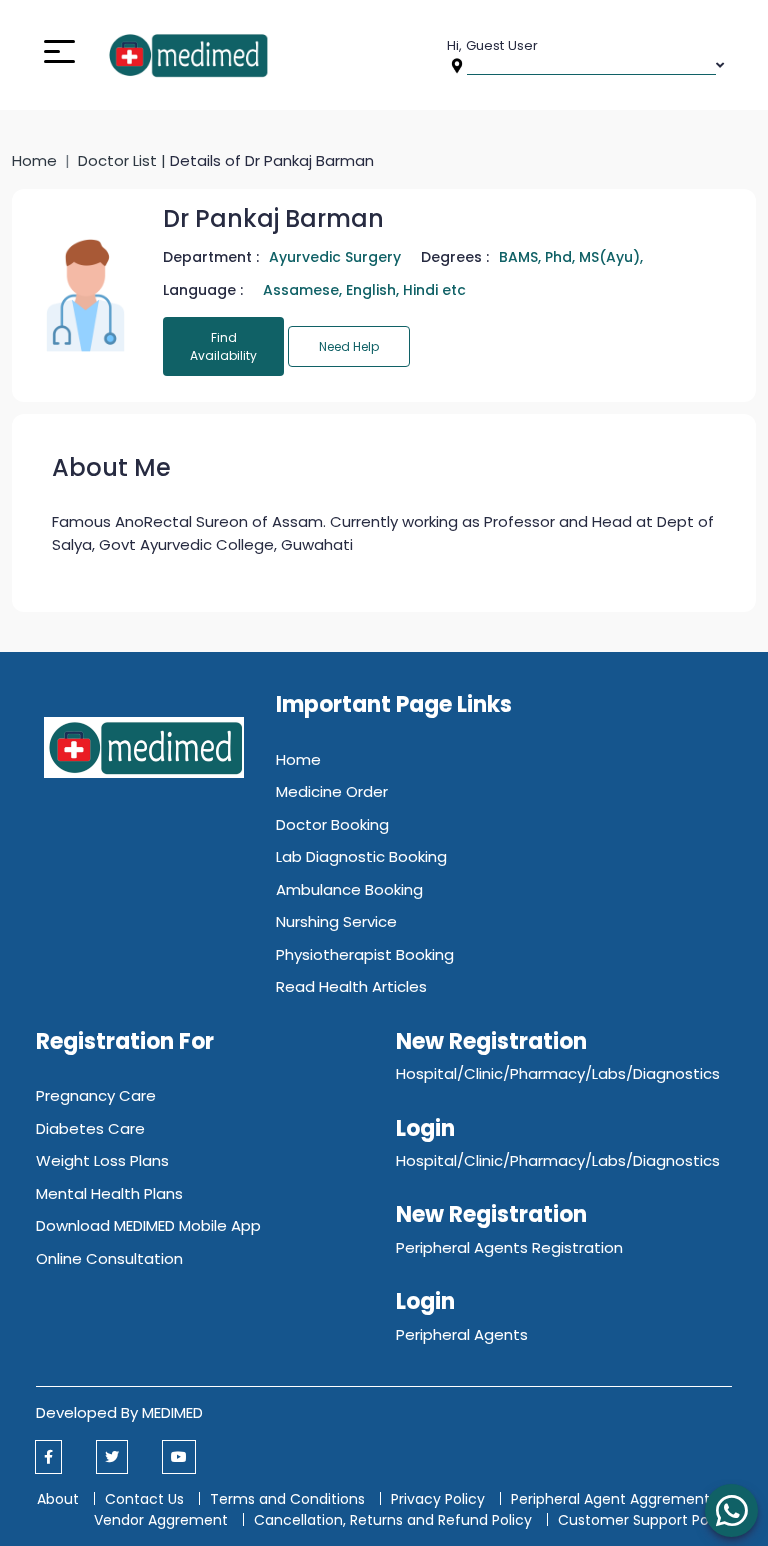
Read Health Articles (351, 986)
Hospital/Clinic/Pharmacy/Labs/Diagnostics (558, 1073)
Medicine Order (332, 791)
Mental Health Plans (109, 1193)
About (58, 1499)
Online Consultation (109, 1258)
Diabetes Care (90, 1128)
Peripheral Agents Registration (509, 1247)
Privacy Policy (438, 1499)
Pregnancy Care (96, 1095)
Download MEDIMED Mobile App (148, 1225)
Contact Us (144, 1499)
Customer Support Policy (645, 1520)
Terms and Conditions (287, 1499)
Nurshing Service (336, 921)
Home (34, 160)
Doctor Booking (332, 824)
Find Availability (223, 346)
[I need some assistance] (731, 1510)
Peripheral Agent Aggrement (612, 1499)
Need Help (349, 346)
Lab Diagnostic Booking (361, 856)
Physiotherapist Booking (365, 954)
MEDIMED (172, 1412)
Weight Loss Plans (102, 1160)
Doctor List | (124, 160)
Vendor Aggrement (163, 1520)
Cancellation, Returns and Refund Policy (395, 1520)
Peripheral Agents (462, 1334)
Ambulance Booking (349, 889)
